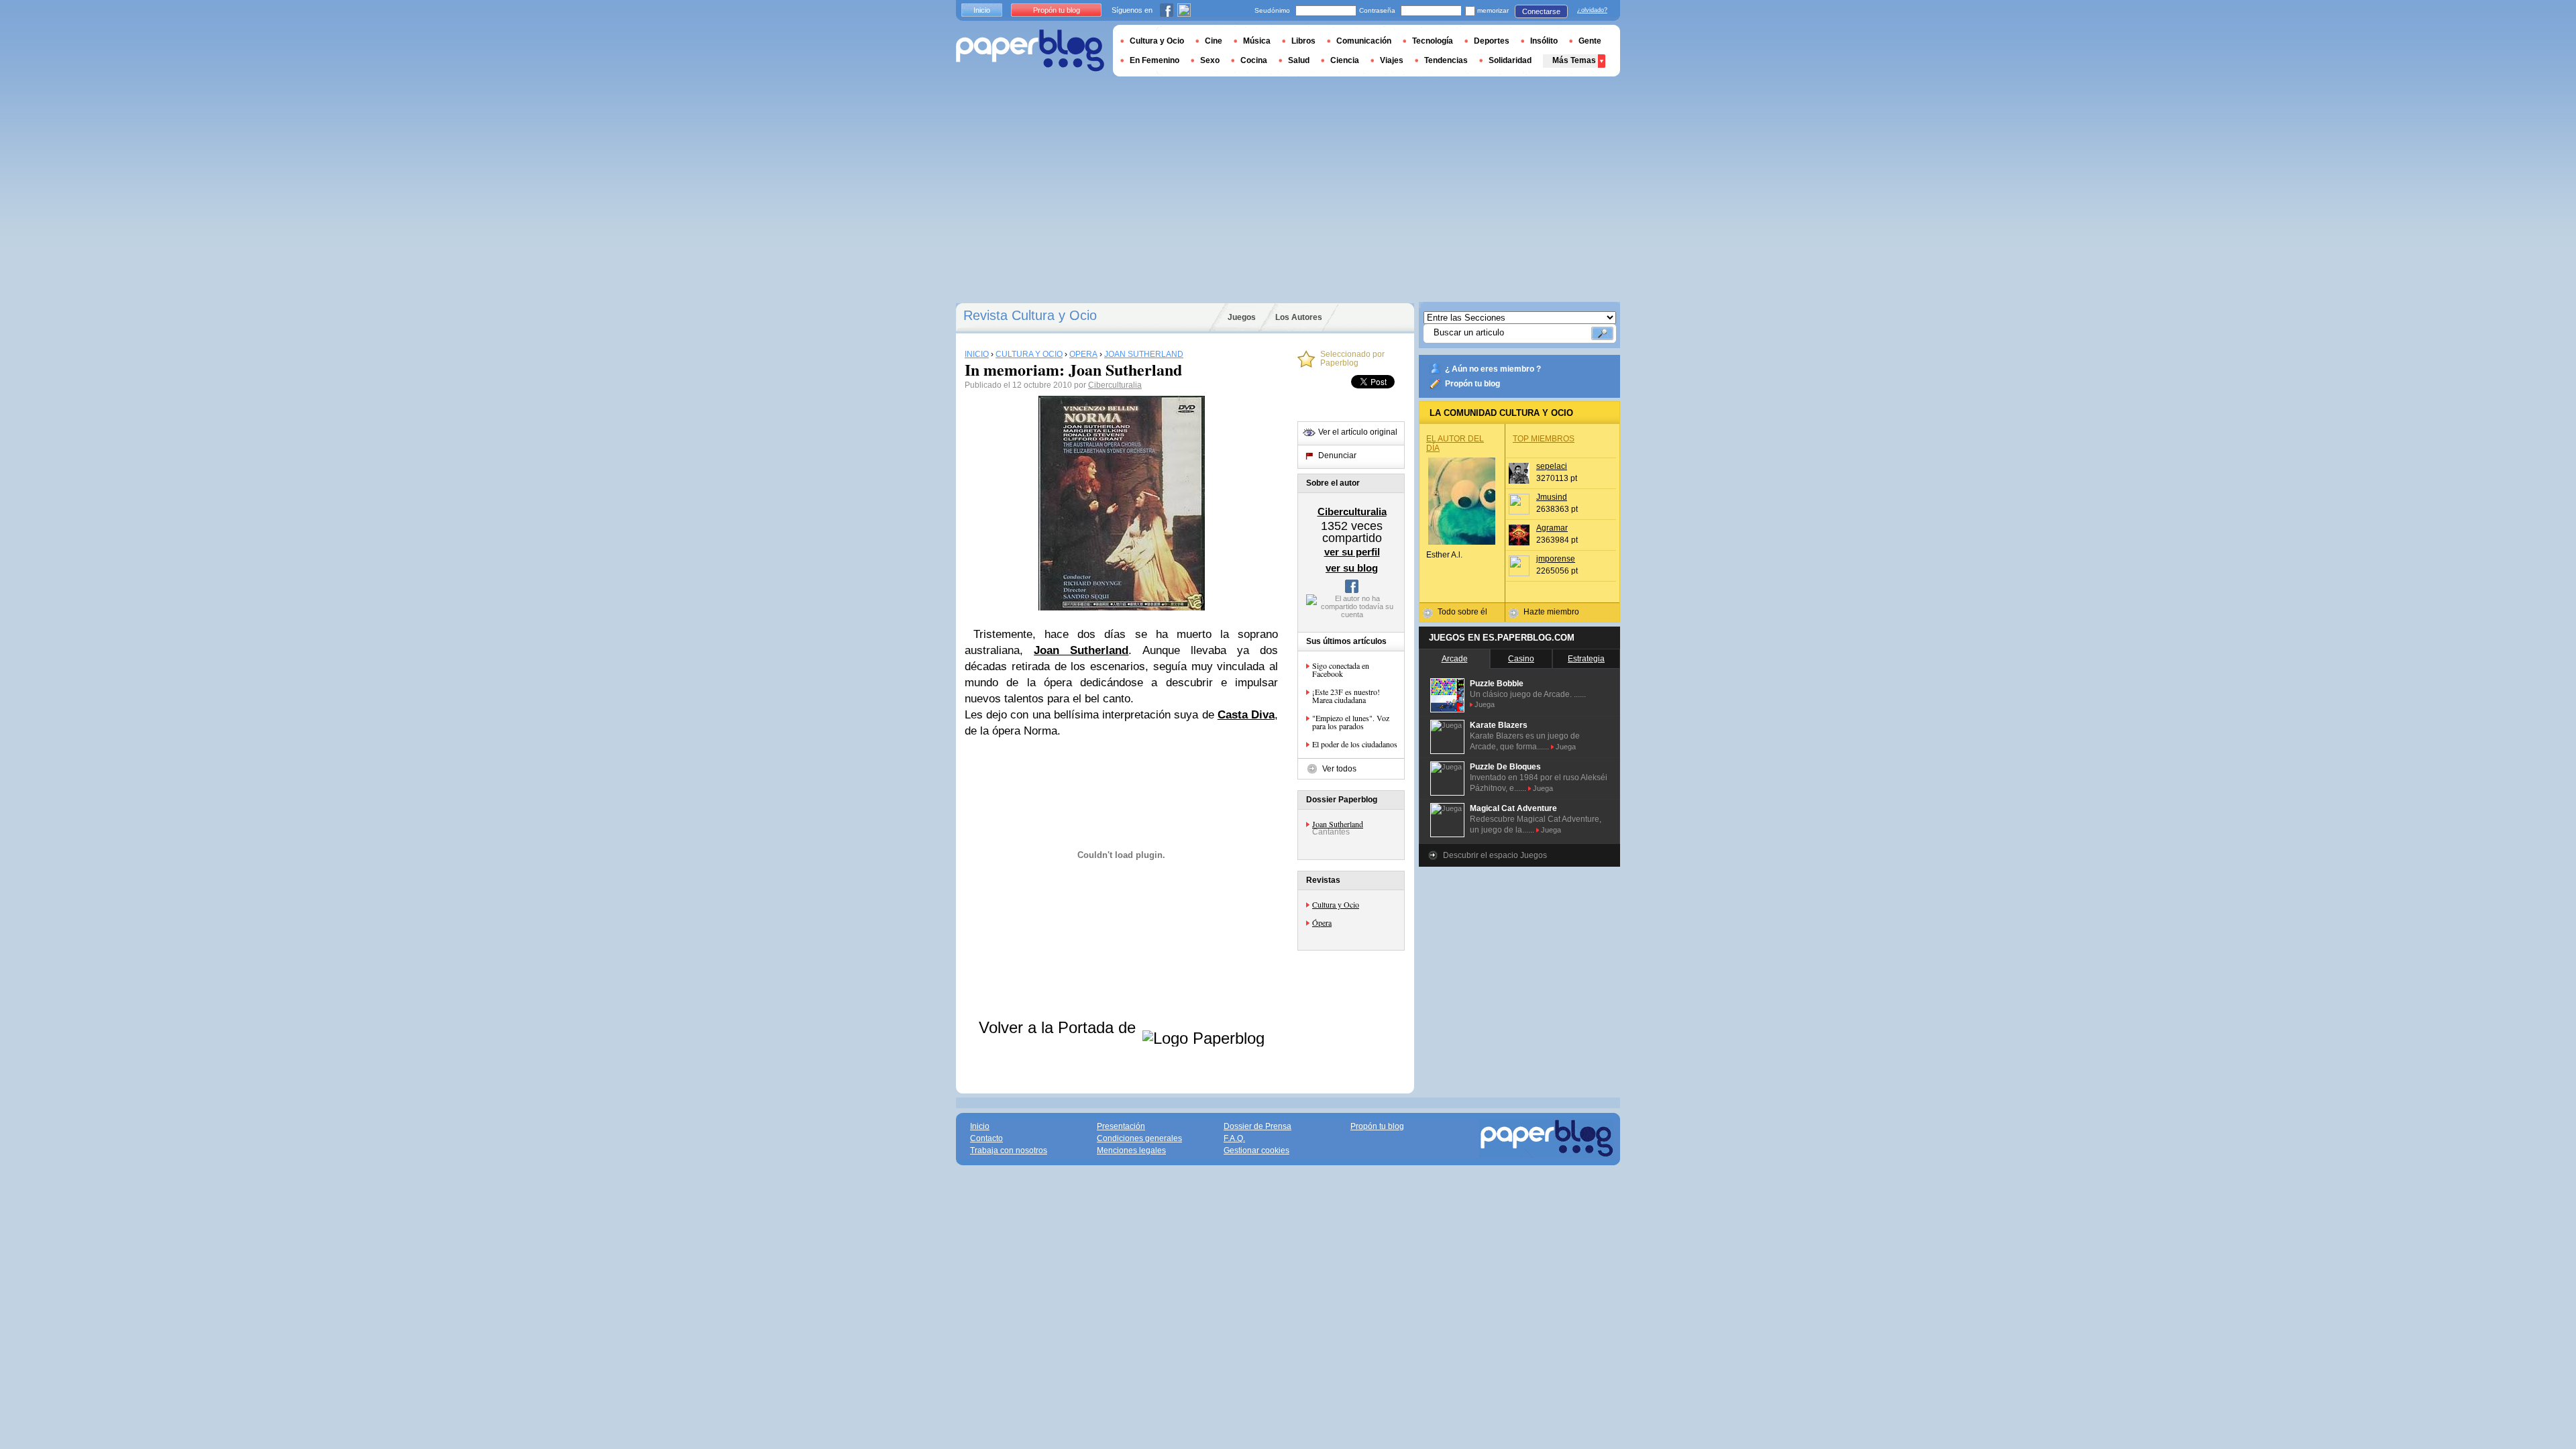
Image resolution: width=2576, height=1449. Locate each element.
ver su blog (1352, 568)
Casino (1521, 659)
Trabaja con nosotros (1009, 1150)
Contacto (986, 1138)
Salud (1299, 60)
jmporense (1556, 559)
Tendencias (1446, 60)
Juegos (1242, 317)
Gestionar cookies (1256, 1150)
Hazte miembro (1551, 612)
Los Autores (1299, 317)
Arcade (1455, 659)
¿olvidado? (1592, 10)
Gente (1590, 41)
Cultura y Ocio (1336, 904)
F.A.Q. (1234, 1138)
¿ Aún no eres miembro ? (1493, 369)
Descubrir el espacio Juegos (1495, 855)
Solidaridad (1510, 60)
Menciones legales (1131, 1150)
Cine (1214, 41)
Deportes (1492, 41)
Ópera (1322, 922)
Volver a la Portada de (1060, 1027)
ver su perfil (1352, 552)
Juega (1485, 704)
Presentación (1121, 1126)
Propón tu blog (1472, 384)
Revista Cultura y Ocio (1030, 315)
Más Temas (1574, 60)
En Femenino (1155, 60)
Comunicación (1364, 41)
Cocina (1254, 60)
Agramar (1552, 528)
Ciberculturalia (1115, 385)
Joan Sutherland (1338, 824)
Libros (1303, 41)
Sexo (1210, 60)
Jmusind (1552, 497)
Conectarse (1541, 11)
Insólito (1544, 41)
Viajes (1392, 60)
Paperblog (1030, 51)
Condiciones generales (1139, 1138)
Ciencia (1345, 60)
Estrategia (1586, 659)
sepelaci (1552, 466)
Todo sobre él (1462, 612)
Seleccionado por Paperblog (1352, 359)
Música (1257, 41)
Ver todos (1339, 769)
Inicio (982, 10)
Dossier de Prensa (1257, 1126)
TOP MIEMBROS (1544, 439)
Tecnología (1433, 41)
